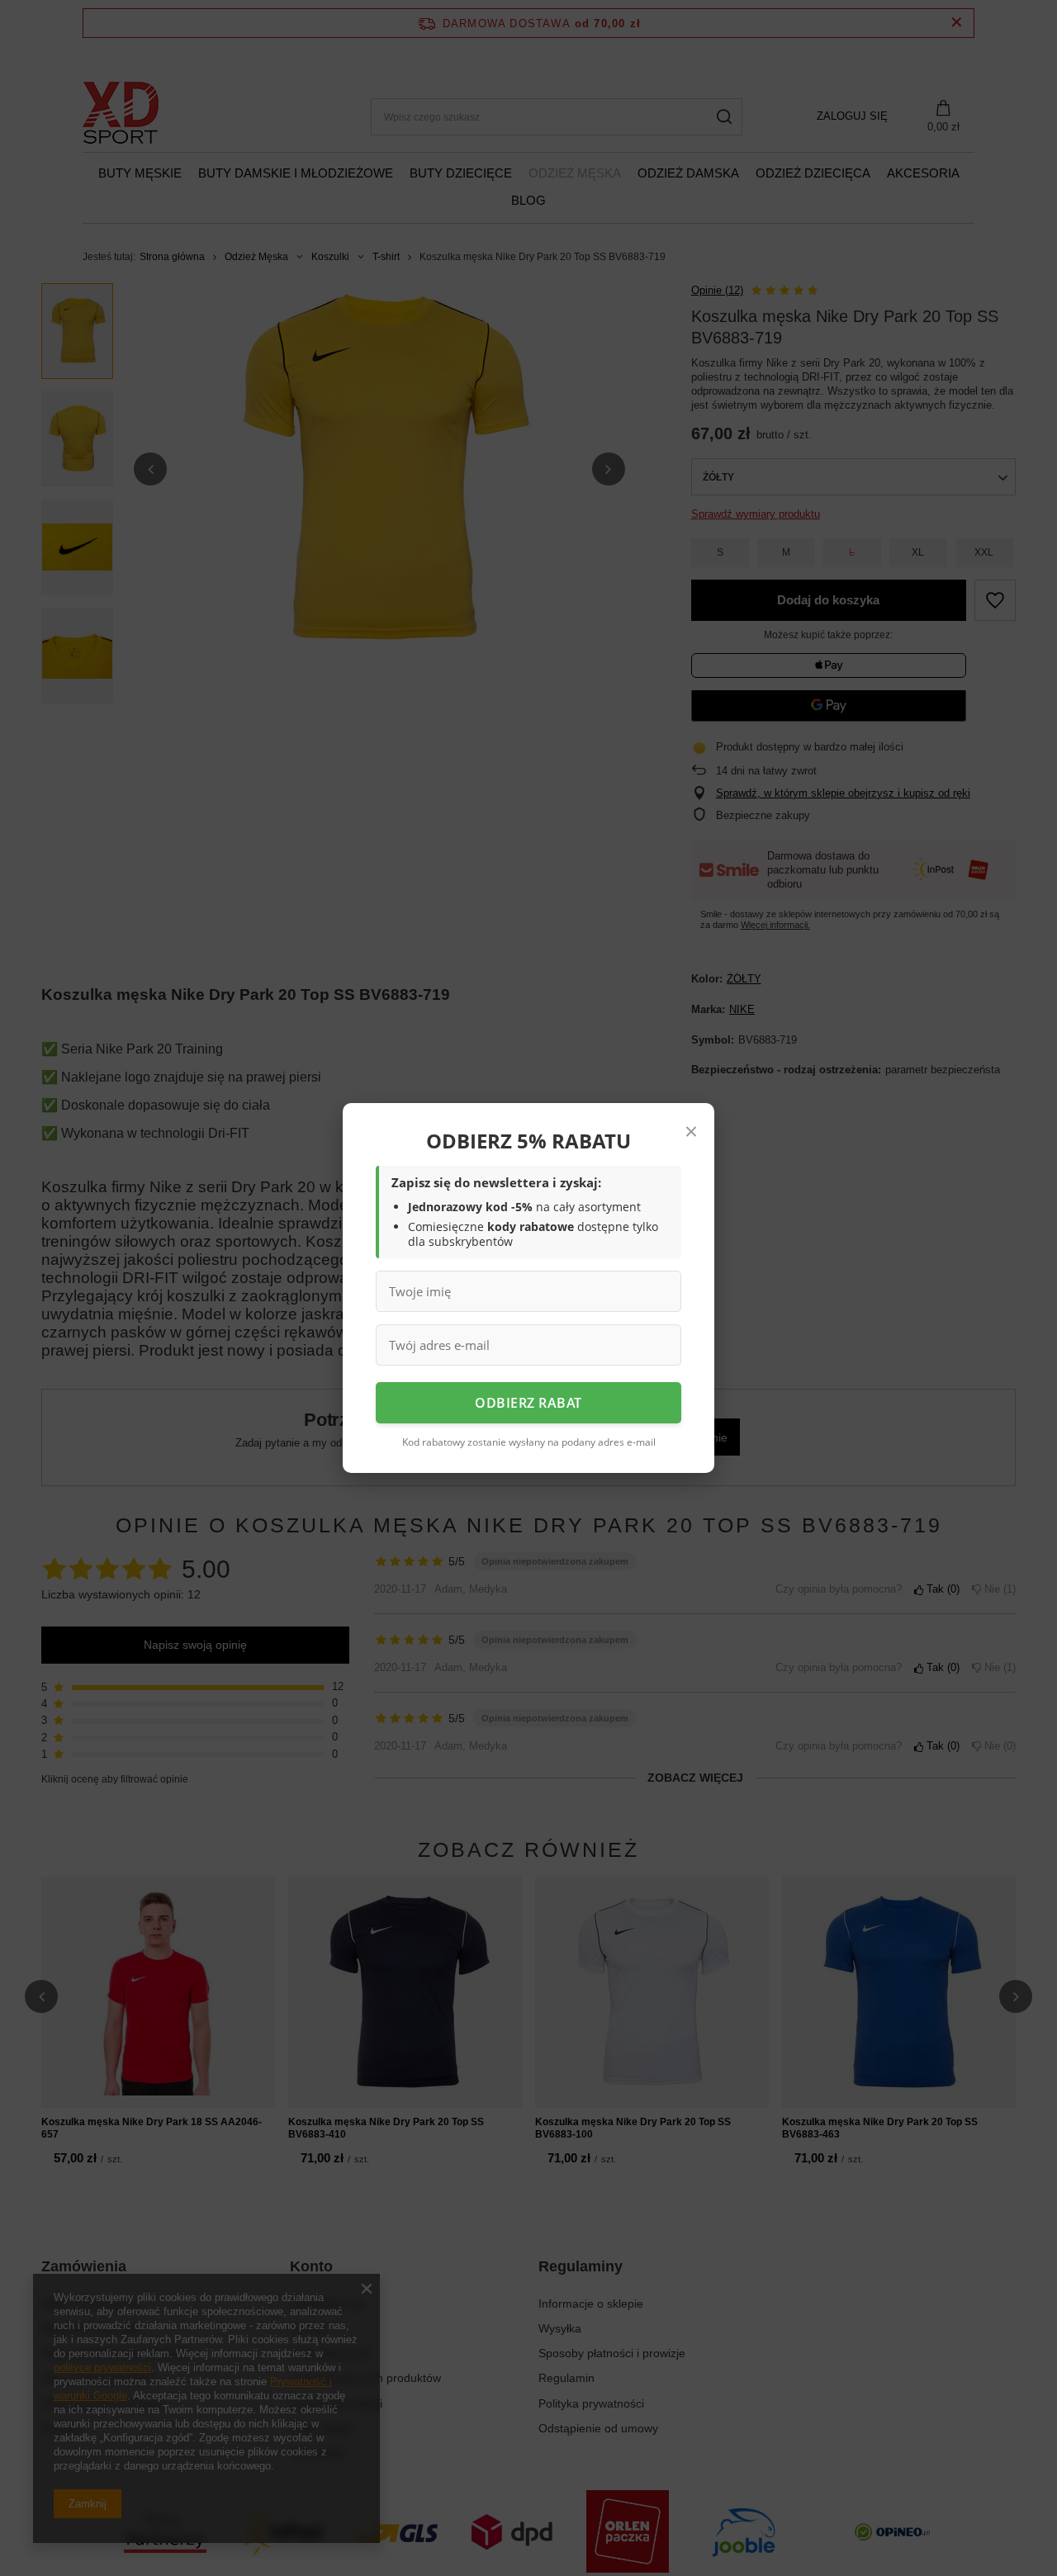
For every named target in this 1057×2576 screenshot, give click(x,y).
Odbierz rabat (528, 1403)
